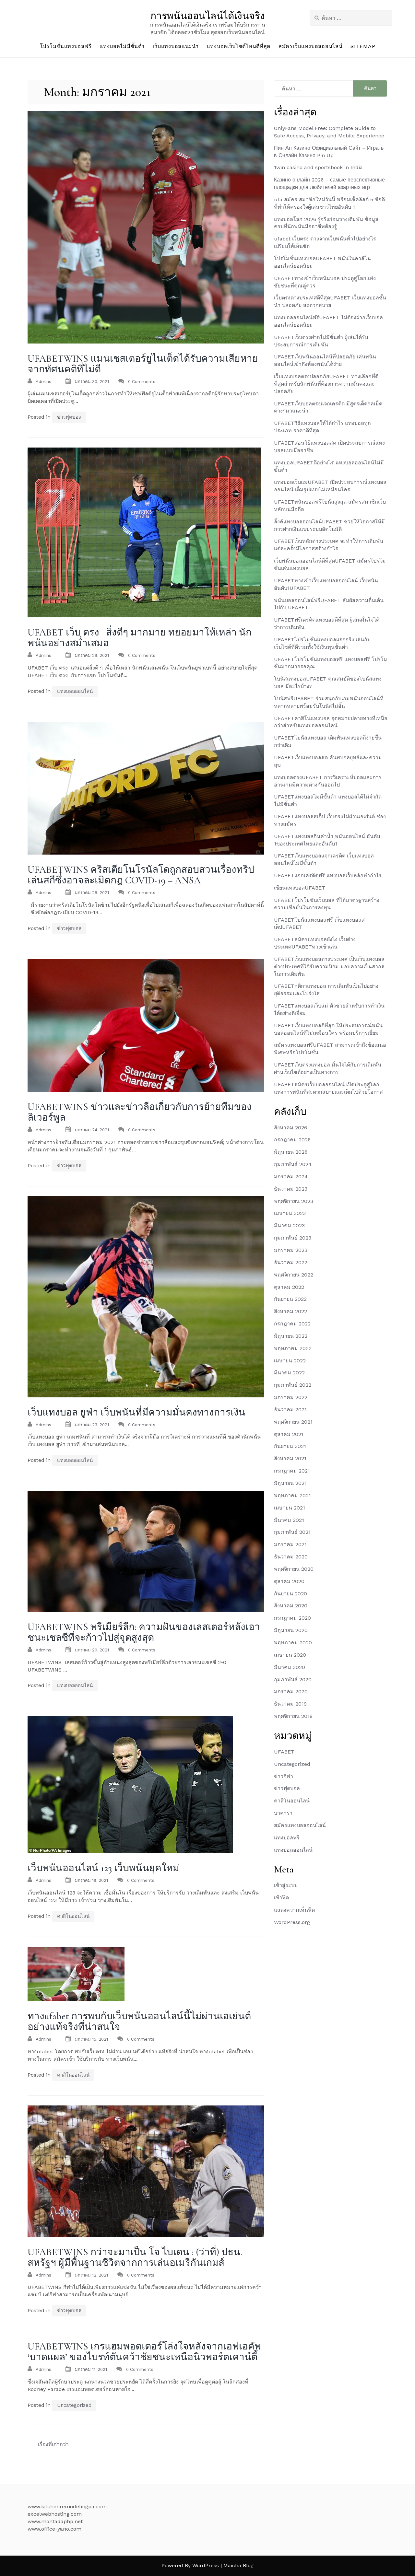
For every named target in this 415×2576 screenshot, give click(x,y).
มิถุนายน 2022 (291, 1336)
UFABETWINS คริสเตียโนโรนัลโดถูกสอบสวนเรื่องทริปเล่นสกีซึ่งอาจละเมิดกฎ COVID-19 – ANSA (141, 875)
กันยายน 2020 (290, 1594)
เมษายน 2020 (290, 1655)
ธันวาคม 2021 (290, 1410)
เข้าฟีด (281, 1898)
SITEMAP (363, 46)
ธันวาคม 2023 (291, 1189)
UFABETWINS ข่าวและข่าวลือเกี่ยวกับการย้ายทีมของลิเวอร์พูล (140, 1112)
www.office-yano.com (54, 2529)
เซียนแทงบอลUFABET (300, 888)
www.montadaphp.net (55, 2521)
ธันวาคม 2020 (291, 1557)
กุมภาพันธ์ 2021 (292, 1532)
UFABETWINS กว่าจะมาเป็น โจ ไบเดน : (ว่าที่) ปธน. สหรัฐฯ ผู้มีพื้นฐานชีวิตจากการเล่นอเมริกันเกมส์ (135, 2257)
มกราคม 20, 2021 (92, 1650)
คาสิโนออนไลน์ (73, 1916)
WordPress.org (292, 1922)
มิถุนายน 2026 (291, 1152)
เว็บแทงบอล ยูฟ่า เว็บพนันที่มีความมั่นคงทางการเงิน (136, 1412)
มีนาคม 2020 (290, 1667)
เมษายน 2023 (290, 1213)
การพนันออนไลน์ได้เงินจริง (208, 16)
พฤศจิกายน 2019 (293, 1716)
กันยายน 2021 (290, 1446)
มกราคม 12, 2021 (91, 2275)
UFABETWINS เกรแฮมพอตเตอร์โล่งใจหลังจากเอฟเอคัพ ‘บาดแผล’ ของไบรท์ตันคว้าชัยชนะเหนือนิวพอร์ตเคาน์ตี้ (144, 2352)
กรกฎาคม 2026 (292, 1140)
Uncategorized (74, 2405)
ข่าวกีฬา (284, 1776)
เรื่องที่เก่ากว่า (53, 2444)
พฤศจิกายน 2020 (294, 1569)
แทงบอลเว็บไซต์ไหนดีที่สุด (239, 46)
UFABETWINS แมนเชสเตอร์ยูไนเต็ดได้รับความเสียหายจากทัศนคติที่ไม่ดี (143, 364)
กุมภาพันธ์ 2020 (293, 1679)
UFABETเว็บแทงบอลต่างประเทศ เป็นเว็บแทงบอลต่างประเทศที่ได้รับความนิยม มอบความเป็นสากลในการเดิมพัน (329, 967)
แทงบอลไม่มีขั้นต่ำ (122, 46)
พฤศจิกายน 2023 (294, 1201)
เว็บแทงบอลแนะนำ (176, 46)
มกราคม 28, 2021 (92, 893)
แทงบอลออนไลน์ (75, 691)
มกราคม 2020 (291, 1691)
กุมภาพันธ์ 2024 (293, 1164)
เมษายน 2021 (290, 1508)
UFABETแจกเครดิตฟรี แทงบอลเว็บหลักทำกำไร (328, 875)
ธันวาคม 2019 (290, 1704)
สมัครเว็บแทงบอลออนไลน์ (310, 46)
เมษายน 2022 (290, 1361)
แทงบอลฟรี (287, 1838)
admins (43, 382)
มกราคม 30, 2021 (92, 382)
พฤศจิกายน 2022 (294, 1275)
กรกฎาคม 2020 (292, 1618)
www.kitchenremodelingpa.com (67, 2506)
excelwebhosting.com (55, 2514)
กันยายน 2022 (290, 1299)
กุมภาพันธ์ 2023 (293, 1238)
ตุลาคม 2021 (289, 1434)
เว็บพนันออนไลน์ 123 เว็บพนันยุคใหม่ (103, 1868)
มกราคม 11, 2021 (91, 2369)
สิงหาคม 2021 (290, 1458)
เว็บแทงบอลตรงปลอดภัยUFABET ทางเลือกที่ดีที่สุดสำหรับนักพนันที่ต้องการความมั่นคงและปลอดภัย (326, 384)
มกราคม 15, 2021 (91, 2039)
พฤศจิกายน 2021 (293, 1422)
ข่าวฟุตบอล (69, 417)
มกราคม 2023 (291, 1250)
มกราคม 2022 (291, 1397)
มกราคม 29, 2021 (92, 655)
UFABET (284, 1752)
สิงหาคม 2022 (290, 1311)
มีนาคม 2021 (289, 1520)
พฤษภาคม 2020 (293, 1643)
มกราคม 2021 (290, 1544)
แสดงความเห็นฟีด (294, 1910)
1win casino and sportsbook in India (318, 167)
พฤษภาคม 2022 (293, 1348)
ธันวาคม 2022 (291, 1262)
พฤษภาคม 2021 (292, 1495)
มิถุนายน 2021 (290, 1483)
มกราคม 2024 (291, 1177)
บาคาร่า (283, 1813)
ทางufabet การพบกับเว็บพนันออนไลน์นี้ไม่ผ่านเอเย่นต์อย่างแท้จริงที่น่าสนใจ (139, 2022)
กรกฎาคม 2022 (292, 1324)
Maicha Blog (238, 2565)
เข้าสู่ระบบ (286, 1885)
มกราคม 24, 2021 (92, 1130)
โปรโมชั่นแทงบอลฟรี (66, 46)
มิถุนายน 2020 (291, 1630)
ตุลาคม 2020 (289, 1581)
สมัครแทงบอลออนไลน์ (300, 1825)
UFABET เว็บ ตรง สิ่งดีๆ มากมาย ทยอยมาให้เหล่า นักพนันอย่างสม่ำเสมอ (140, 638)
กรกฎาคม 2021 (292, 1471)
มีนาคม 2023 (289, 1225)
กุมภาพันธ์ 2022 (293, 1385)
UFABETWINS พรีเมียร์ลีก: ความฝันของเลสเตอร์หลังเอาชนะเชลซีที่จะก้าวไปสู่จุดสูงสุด (144, 1632)
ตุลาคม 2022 (289, 1287)
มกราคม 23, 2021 (92, 1425)
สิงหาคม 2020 (291, 1606)
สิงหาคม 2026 (290, 1128)
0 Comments (142, 382)
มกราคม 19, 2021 (91, 1880)
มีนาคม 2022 (289, 1373)
